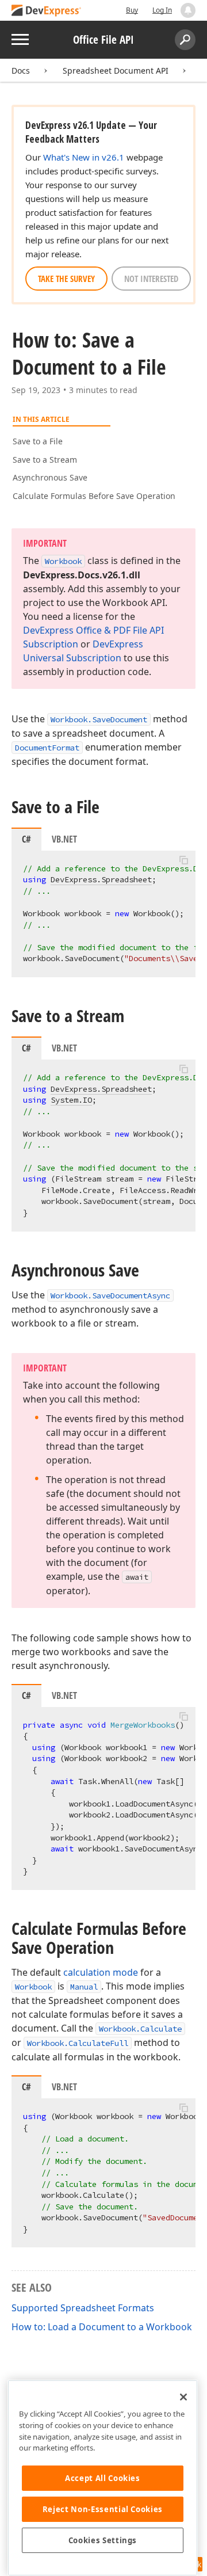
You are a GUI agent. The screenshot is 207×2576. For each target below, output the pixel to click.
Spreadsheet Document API (116, 71)
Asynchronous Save (50, 477)
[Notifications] (188, 10)
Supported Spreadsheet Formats (83, 2308)
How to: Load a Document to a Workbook (102, 2327)
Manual (84, 1987)
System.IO (71, 1100)
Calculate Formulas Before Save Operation (94, 496)
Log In (162, 10)
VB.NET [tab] (64, 839)
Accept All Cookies (103, 2478)
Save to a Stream (45, 460)
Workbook (33, 1987)
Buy (132, 10)
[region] (103, 2478)
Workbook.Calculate (140, 2029)
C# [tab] (26, 839)
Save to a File (38, 441)
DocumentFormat (47, 748)
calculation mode (101, 1972)
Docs (21, 71)
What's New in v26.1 (84, 157)
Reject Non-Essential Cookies (103, 2509)
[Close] (183, 2397)
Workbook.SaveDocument (99, 719)
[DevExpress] (47, 11)
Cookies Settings (103, 2540)
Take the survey (66, 279)
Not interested (151, 279)
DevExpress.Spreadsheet (101, 879)
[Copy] (183, 860)
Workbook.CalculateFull (78, 2043)
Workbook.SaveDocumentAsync (110, 1295)
